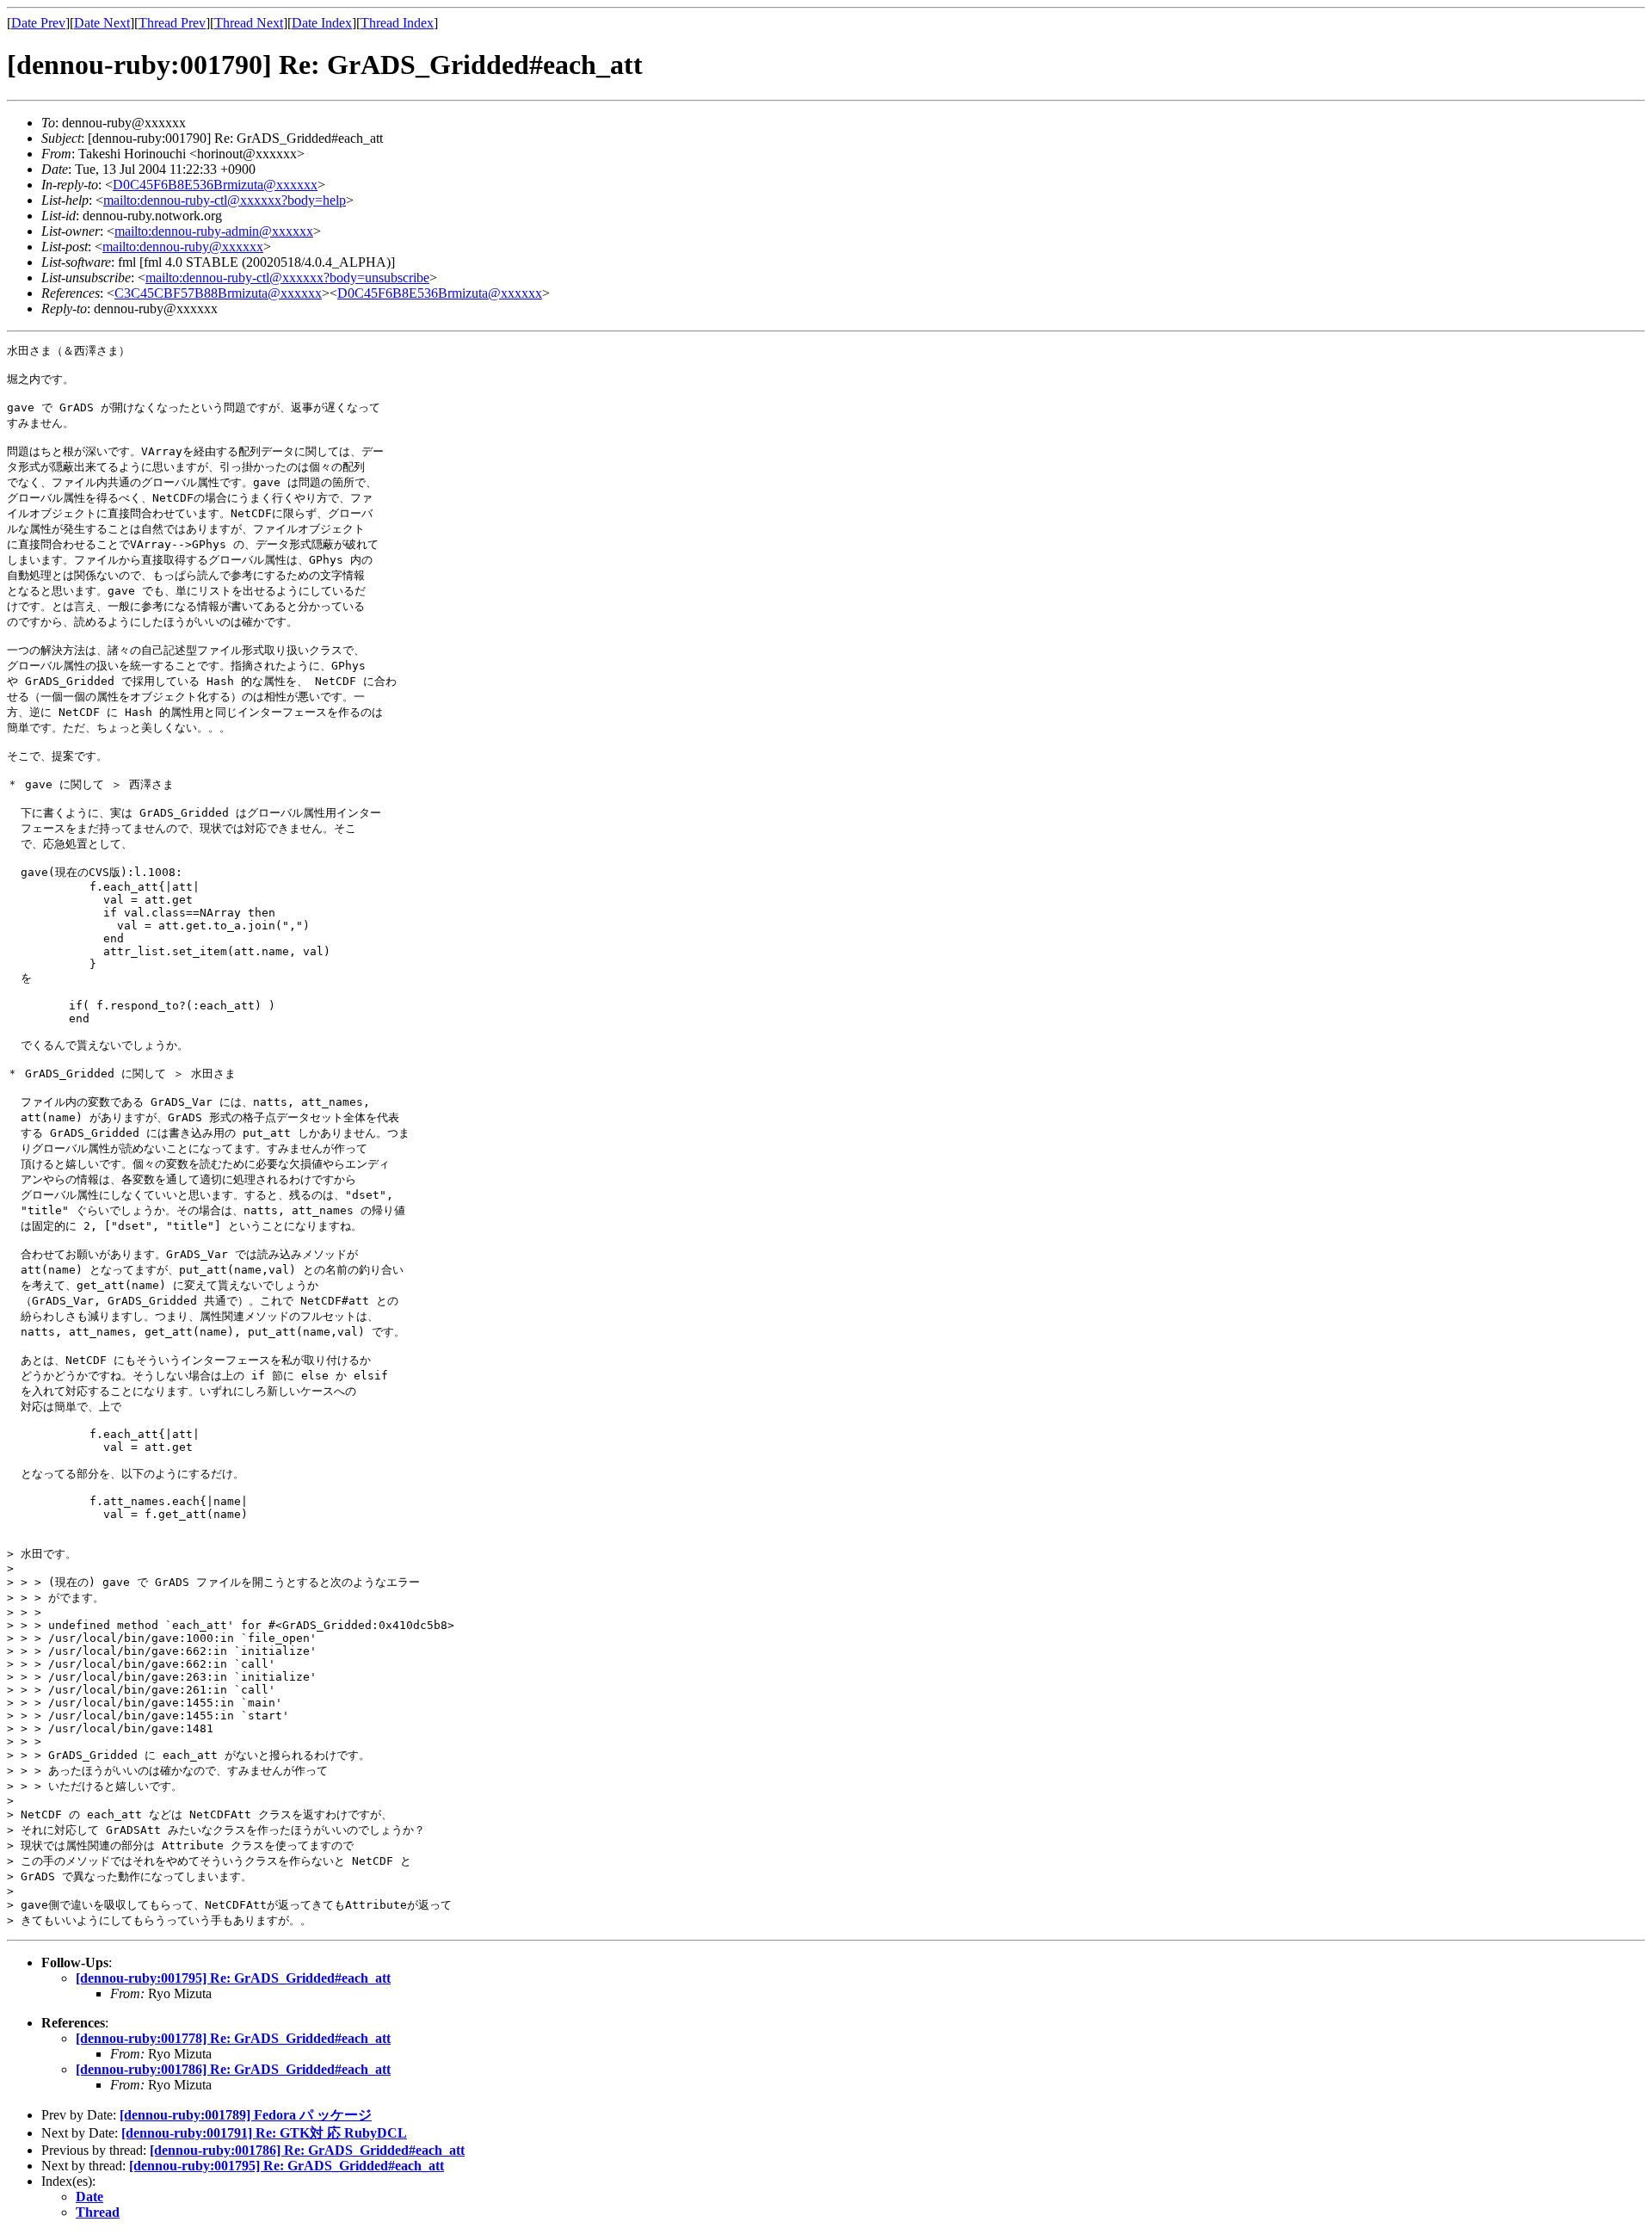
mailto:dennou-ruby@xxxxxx (183, 247)
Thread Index (397, 23)
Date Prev (38, 23)
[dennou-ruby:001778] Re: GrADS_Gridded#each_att (233, 2038)
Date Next (102, 23)
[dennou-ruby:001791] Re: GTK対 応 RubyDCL (264, 2133)
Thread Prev (172, 23)
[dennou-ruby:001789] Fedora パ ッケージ (246, 2115)
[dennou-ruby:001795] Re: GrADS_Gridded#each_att (233, 1978)
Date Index (322, 23)
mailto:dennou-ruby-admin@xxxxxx (214, 231)
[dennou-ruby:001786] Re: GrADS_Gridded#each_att (233, 2069)
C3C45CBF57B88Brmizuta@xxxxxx (218, 293)
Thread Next (249, 23)
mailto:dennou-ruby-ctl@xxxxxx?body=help (225, 200)
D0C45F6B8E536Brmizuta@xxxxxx (215, 185)
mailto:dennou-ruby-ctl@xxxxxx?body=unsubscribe (287, 278)
